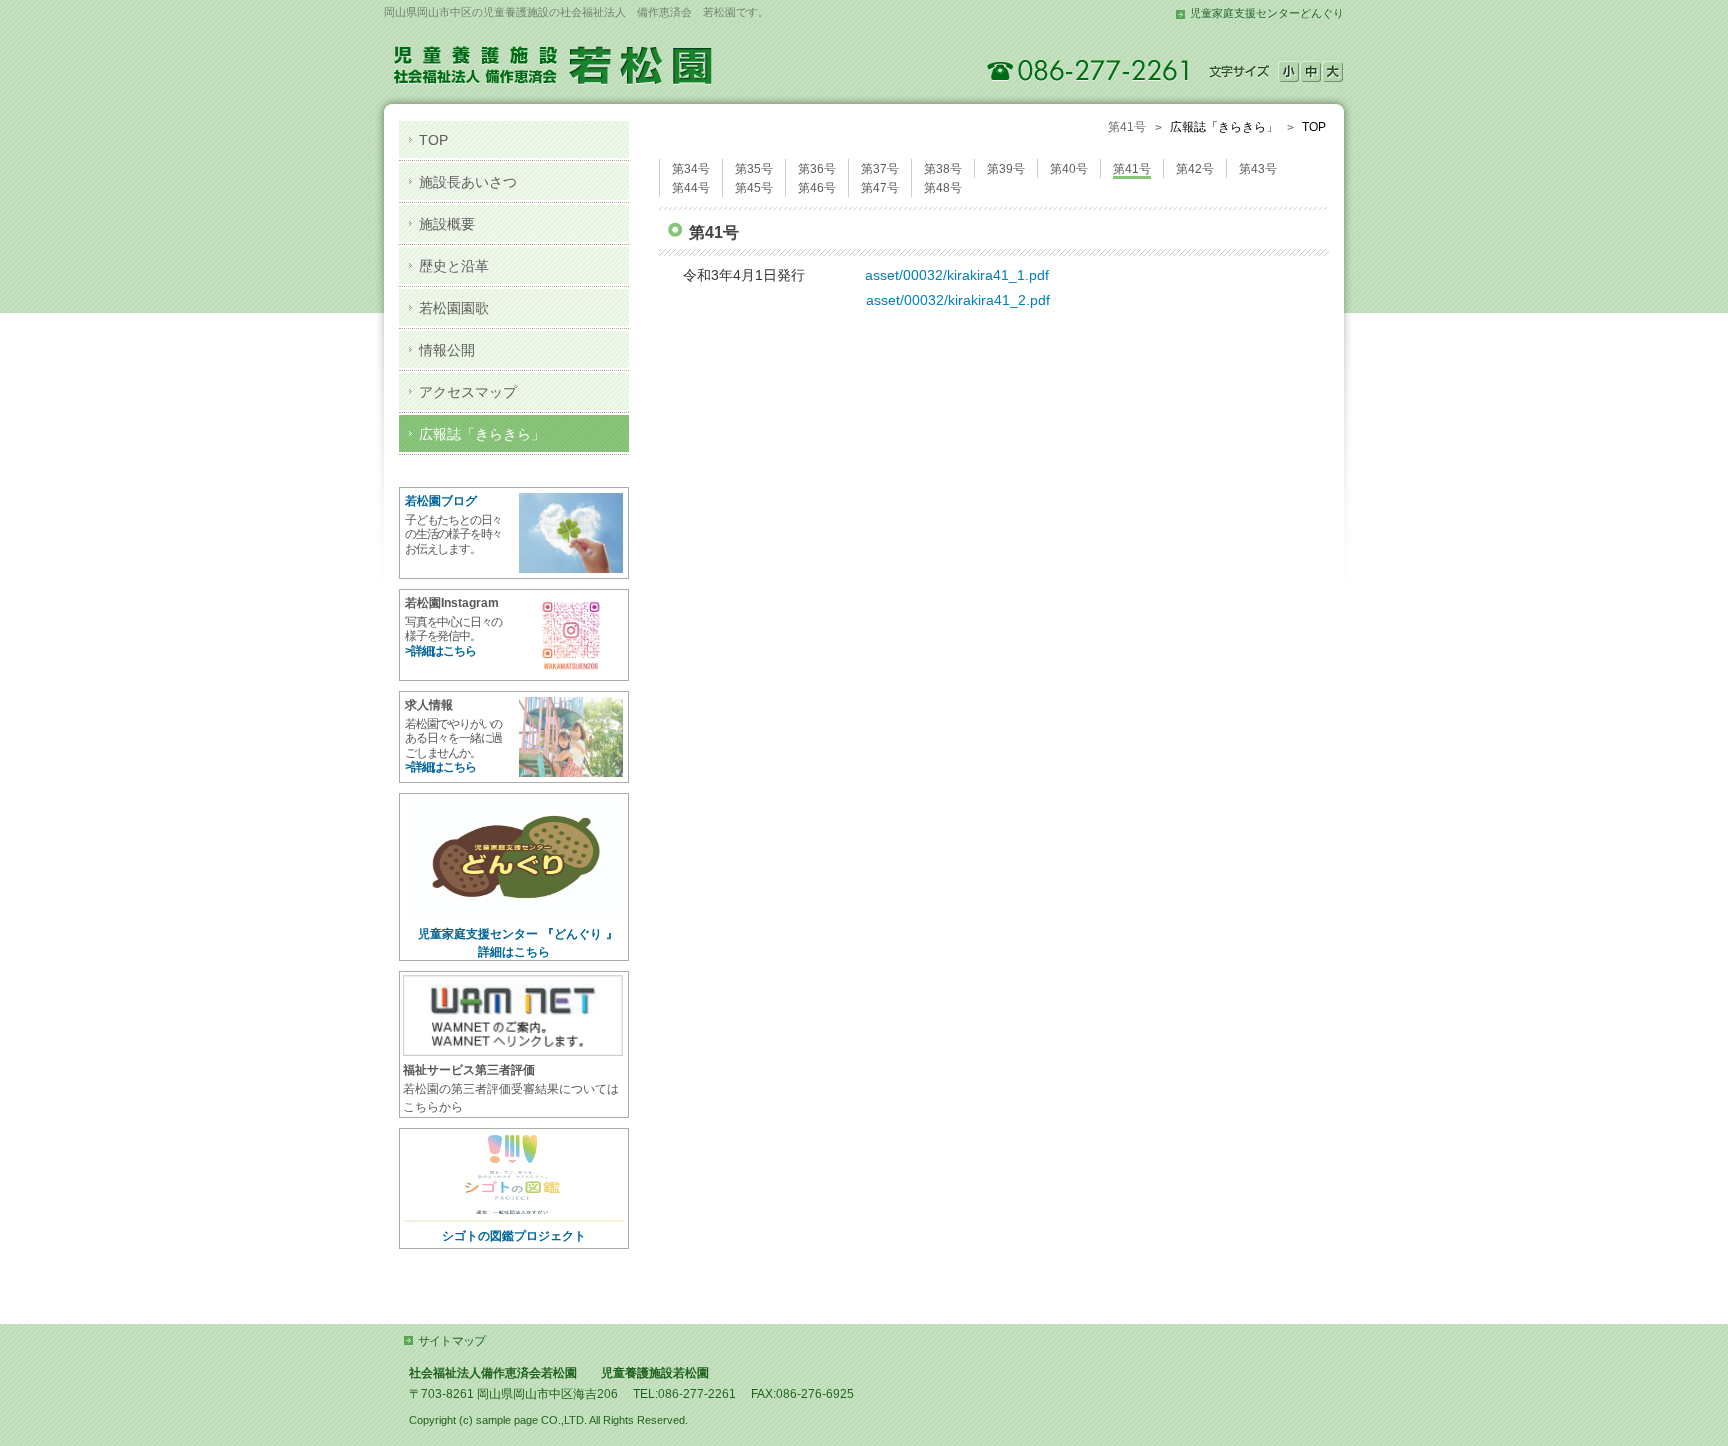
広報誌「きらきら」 (1224, 127)
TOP (1314, 127)
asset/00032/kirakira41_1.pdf (957, 275)
